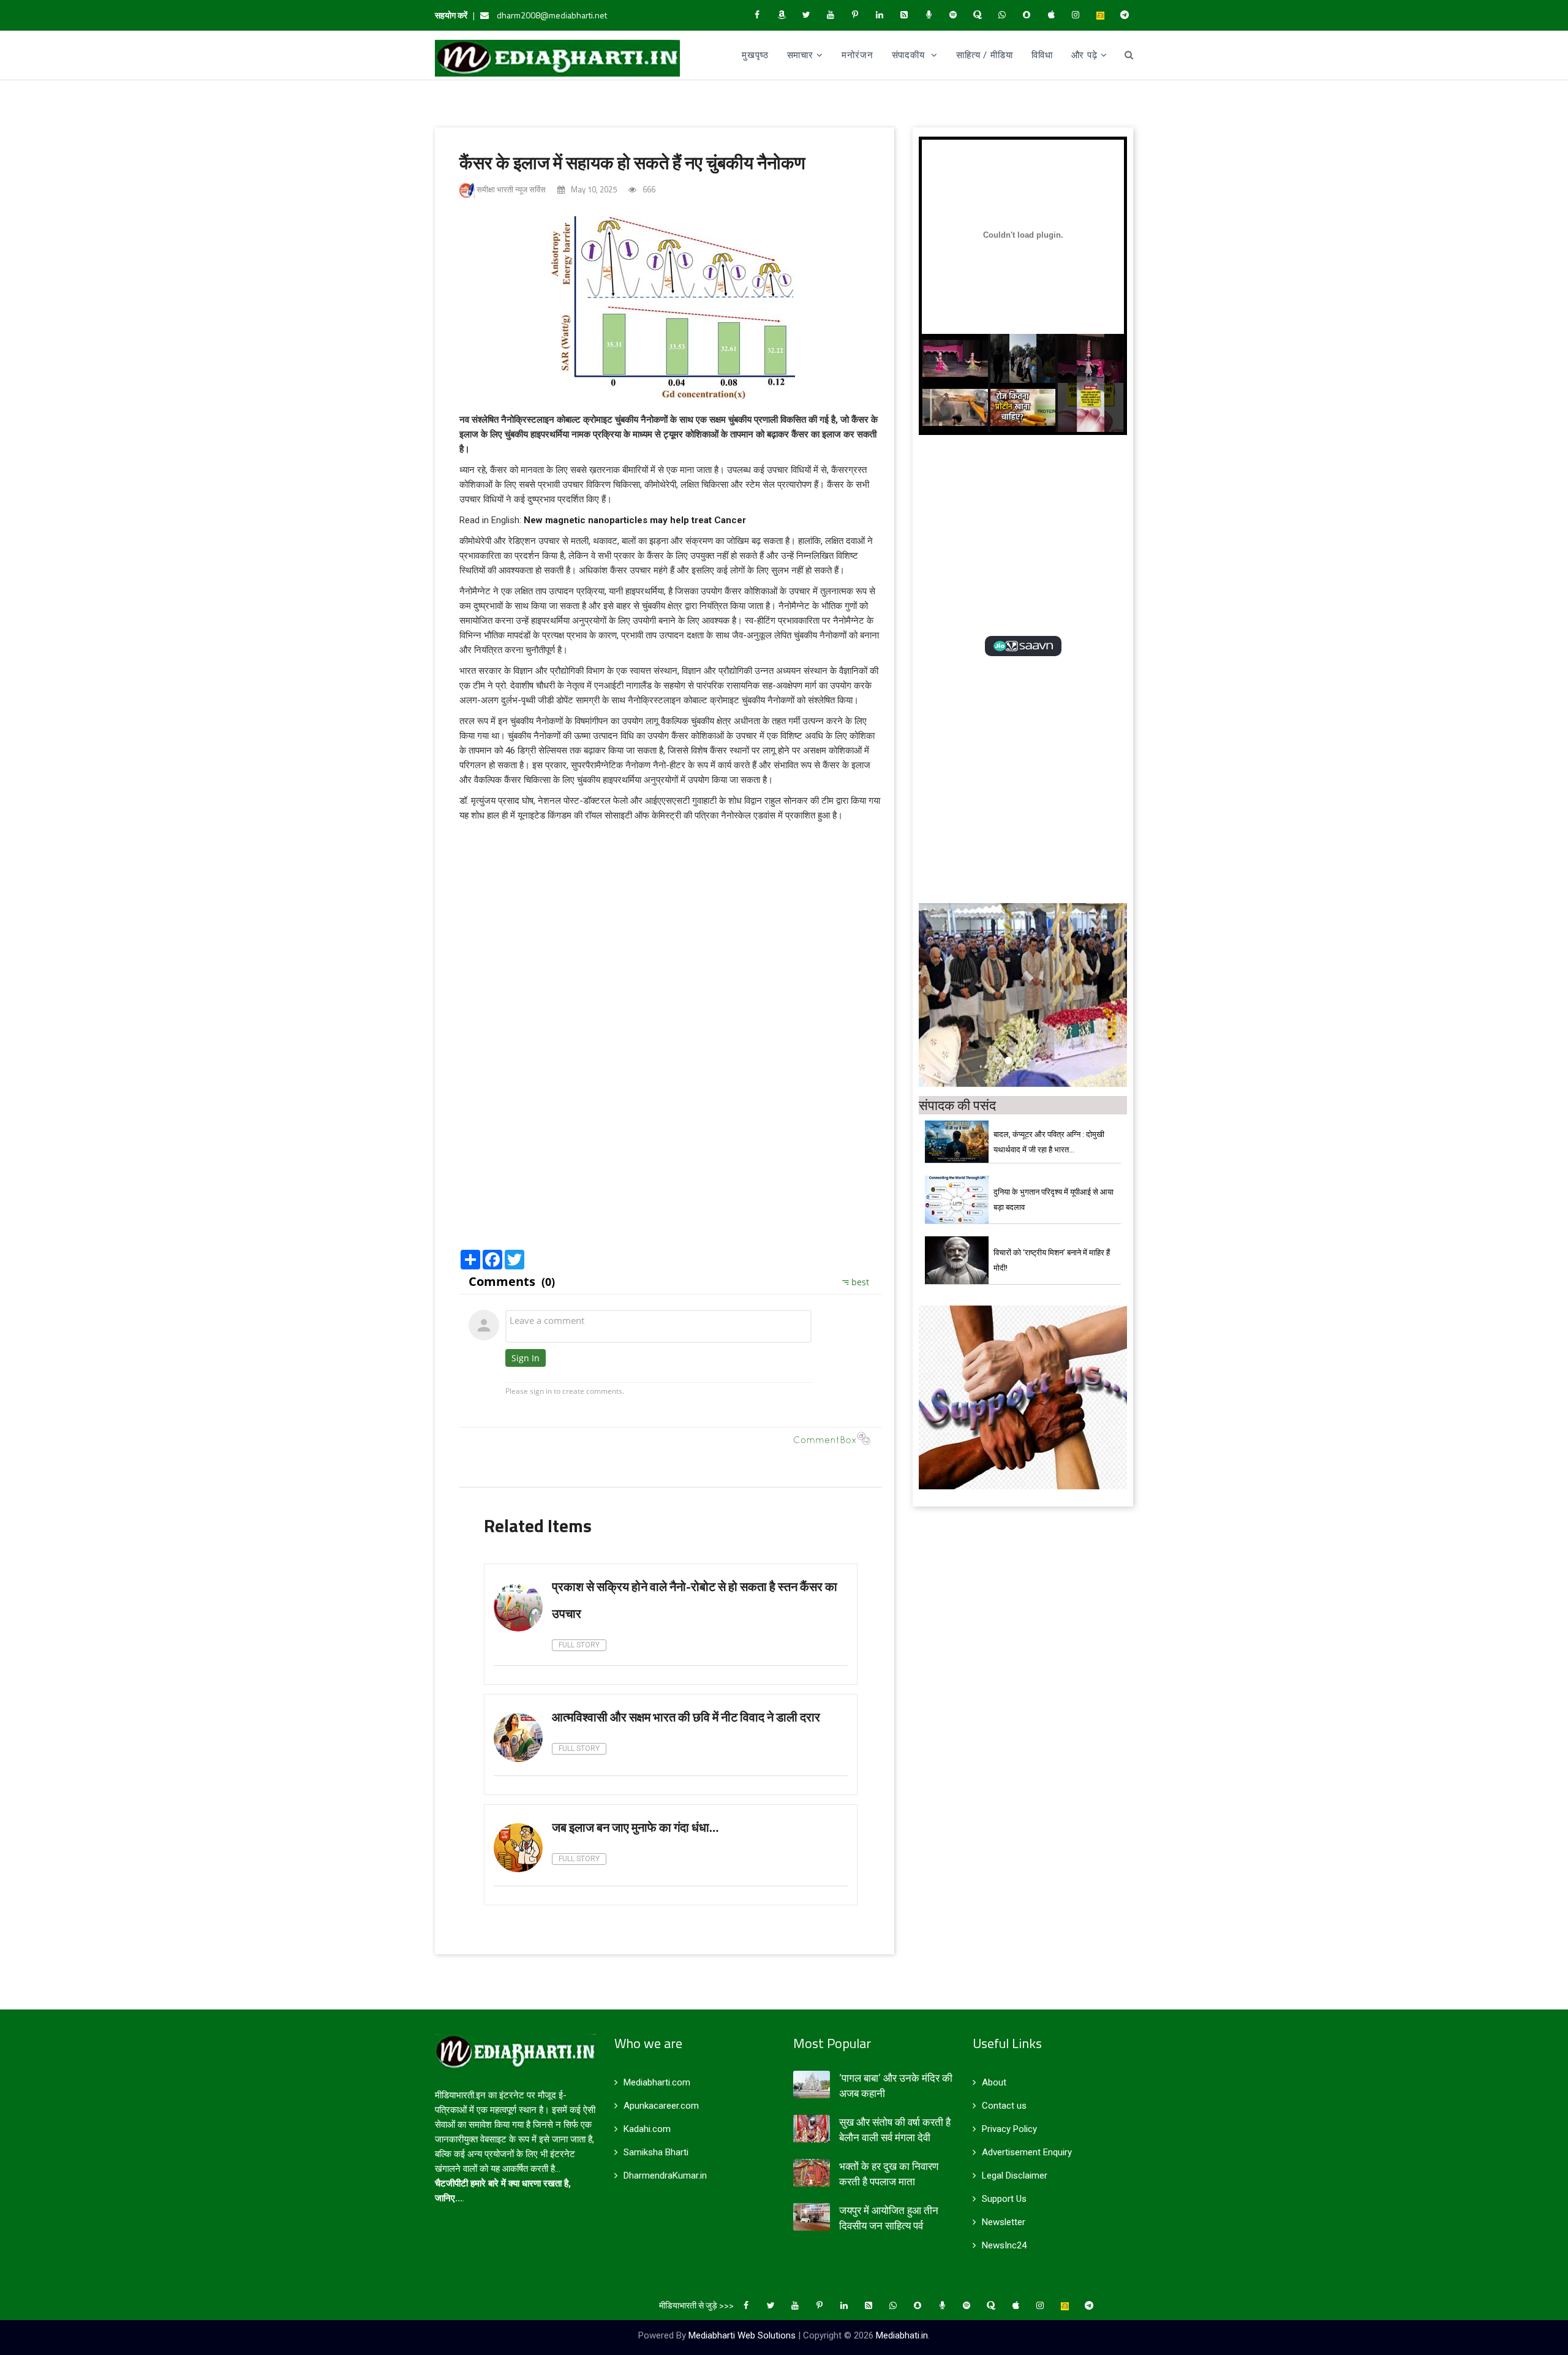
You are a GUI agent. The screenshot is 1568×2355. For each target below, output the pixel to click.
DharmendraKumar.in (665, 2175)
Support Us (1004, 2199)
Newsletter (1004, 2222)
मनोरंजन (858, 55)
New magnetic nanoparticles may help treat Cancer (635, 520)
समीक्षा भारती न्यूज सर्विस (510, 189)
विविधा (1042, 55)
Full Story (579, 1645)
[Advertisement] (671, 1149)
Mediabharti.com (657, 2082)
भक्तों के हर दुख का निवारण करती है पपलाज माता (889, 2174)
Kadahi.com (647, 2129)
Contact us (1004, 2106)
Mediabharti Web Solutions (742, 2335)
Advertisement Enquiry (1027, 2152)
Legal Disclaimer (1015, 2175)
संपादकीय (910, 55)
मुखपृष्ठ (755, 55)
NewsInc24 (1004, 2245)
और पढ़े (1085, 55)
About (994, 2082)
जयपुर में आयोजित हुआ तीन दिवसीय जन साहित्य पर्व (889, 2218)
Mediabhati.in (902, 2335)
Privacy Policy (1009, 2129)
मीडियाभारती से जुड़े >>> (696, 2305)
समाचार (801, 55)
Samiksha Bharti (656, 2152)
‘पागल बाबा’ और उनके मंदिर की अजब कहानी (896, 2086)
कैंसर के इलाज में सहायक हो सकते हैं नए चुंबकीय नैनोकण (632, 162)
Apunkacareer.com (661, 2106)
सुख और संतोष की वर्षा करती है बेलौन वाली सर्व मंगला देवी (895, 2130)
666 (648, 189)
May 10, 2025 (593, 189)
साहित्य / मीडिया (985, 55)
